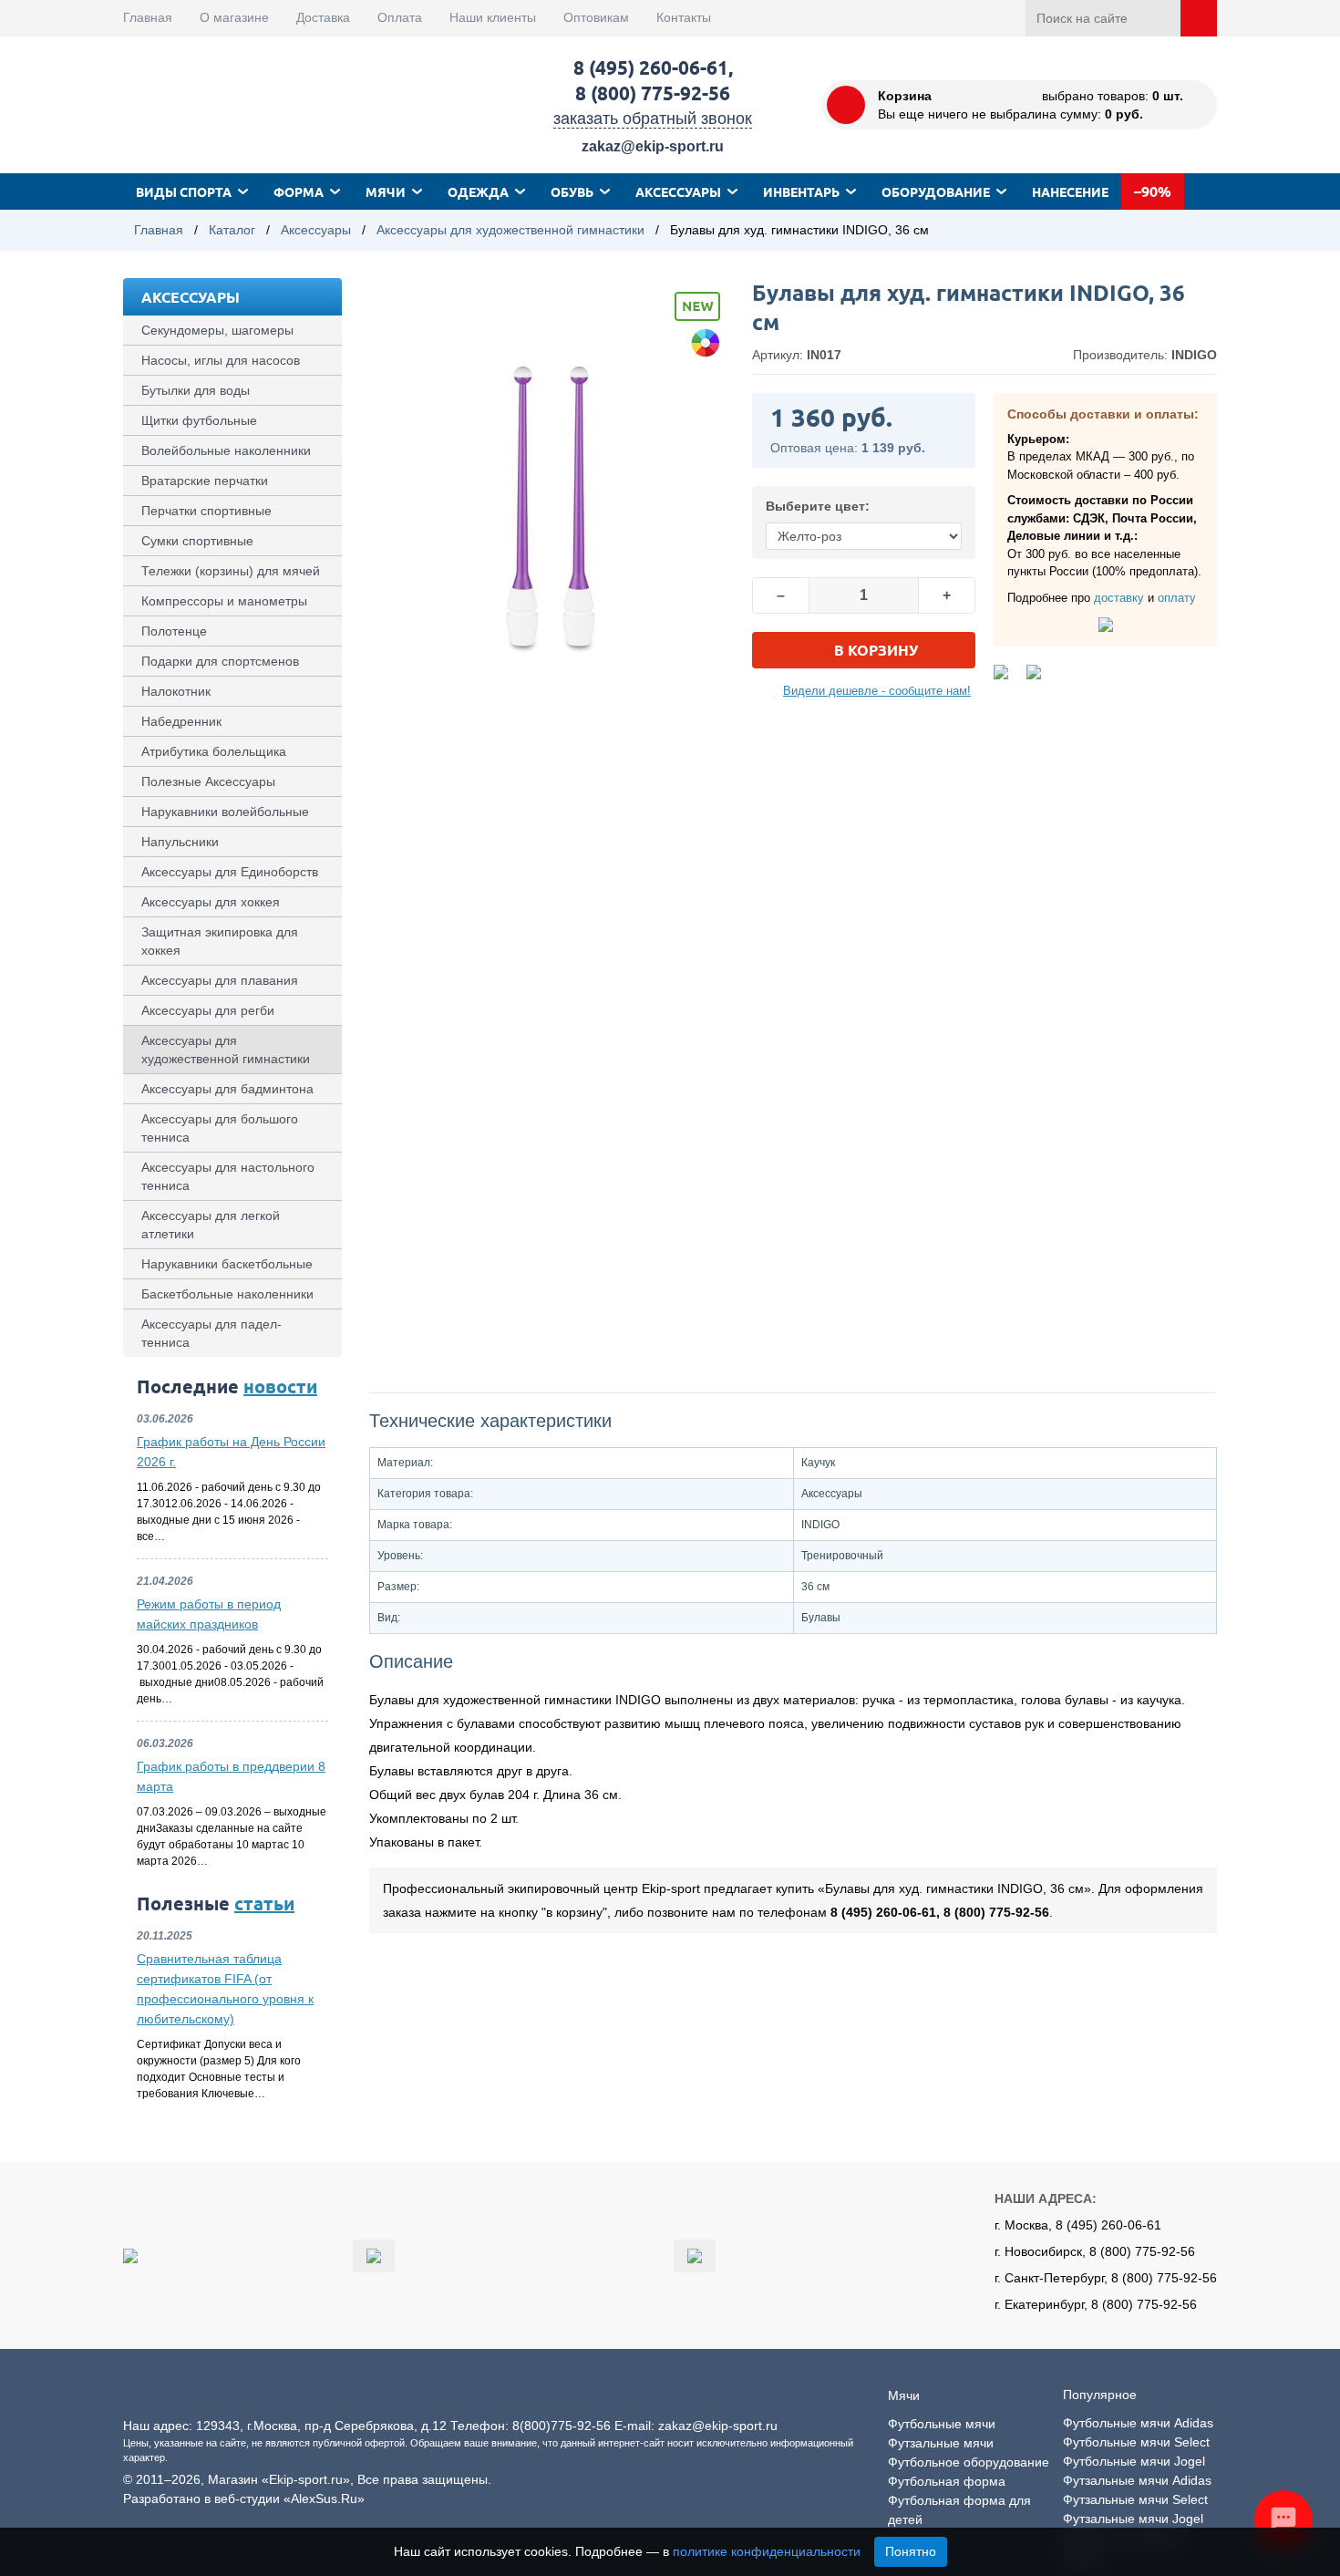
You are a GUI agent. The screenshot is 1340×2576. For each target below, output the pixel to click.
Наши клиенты (493, 17)
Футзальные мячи (941, 2443)
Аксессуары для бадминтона (227, 1089)
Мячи (386, 191)
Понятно (911, 2551)
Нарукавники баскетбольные (227, 1264)
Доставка (323, 17)
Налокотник (176, 691)
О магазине (234, 17)
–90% (1153, 191)
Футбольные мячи (942, 2424)
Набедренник (181, 721)
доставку (1119, 598)
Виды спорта (184, 191)
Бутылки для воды (196, 390)
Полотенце (174, 631)
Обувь (572, 191)
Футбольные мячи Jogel (1134, 2461)
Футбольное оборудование (969, 2462)
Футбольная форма (947, 2481)
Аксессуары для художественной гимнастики (510, 230)
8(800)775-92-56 (562, 2426)
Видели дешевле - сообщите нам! (877, 691)
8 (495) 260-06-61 (651, 67)
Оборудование (936, 191)
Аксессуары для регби (208, 1010)
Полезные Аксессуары (208, 781)
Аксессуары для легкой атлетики (211, 1225)
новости (280, 1386)
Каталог (232, 230)
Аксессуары (678, 191)
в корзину (876, 650)
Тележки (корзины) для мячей (231, 571)
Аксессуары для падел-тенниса (211, 1333)
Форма (299, 191)
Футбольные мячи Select (1136, 2442)
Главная (148, 17)
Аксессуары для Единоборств (230, 872)
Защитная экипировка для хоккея (220, 941)
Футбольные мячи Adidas (1138, 2423)
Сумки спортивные (197, 541)
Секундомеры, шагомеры (217, 330)
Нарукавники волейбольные (225, 812)
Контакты (684, 17)
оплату (1177, 598)
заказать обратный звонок (653, 119)
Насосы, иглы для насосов (221, 360)
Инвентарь (801, 191)
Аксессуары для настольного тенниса (228, 1176)
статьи (264, 1903)
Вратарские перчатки (205, 481)
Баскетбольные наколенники (227, 1294)
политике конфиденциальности (767, 2551)
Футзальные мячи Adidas (1137, 2480)
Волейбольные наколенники (226, 450)
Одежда (478, 191)
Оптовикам (596, 17)
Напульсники (180, 842)
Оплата (400, 17)
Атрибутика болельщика (214, 751)
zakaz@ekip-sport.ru (653, 146)
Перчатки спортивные (206, 511)
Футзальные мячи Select (1135, 2499)
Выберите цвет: (818, 506)
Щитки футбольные (199, 420)
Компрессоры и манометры (224, 601)
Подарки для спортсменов (220, 661)
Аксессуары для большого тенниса (220, 1128)
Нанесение (1070, 191)
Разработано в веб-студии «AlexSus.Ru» (244, 2498)
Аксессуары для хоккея (211, 902)
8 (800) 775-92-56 (653, 93)
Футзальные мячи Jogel (1133, 2519)
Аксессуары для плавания (220, 980)
